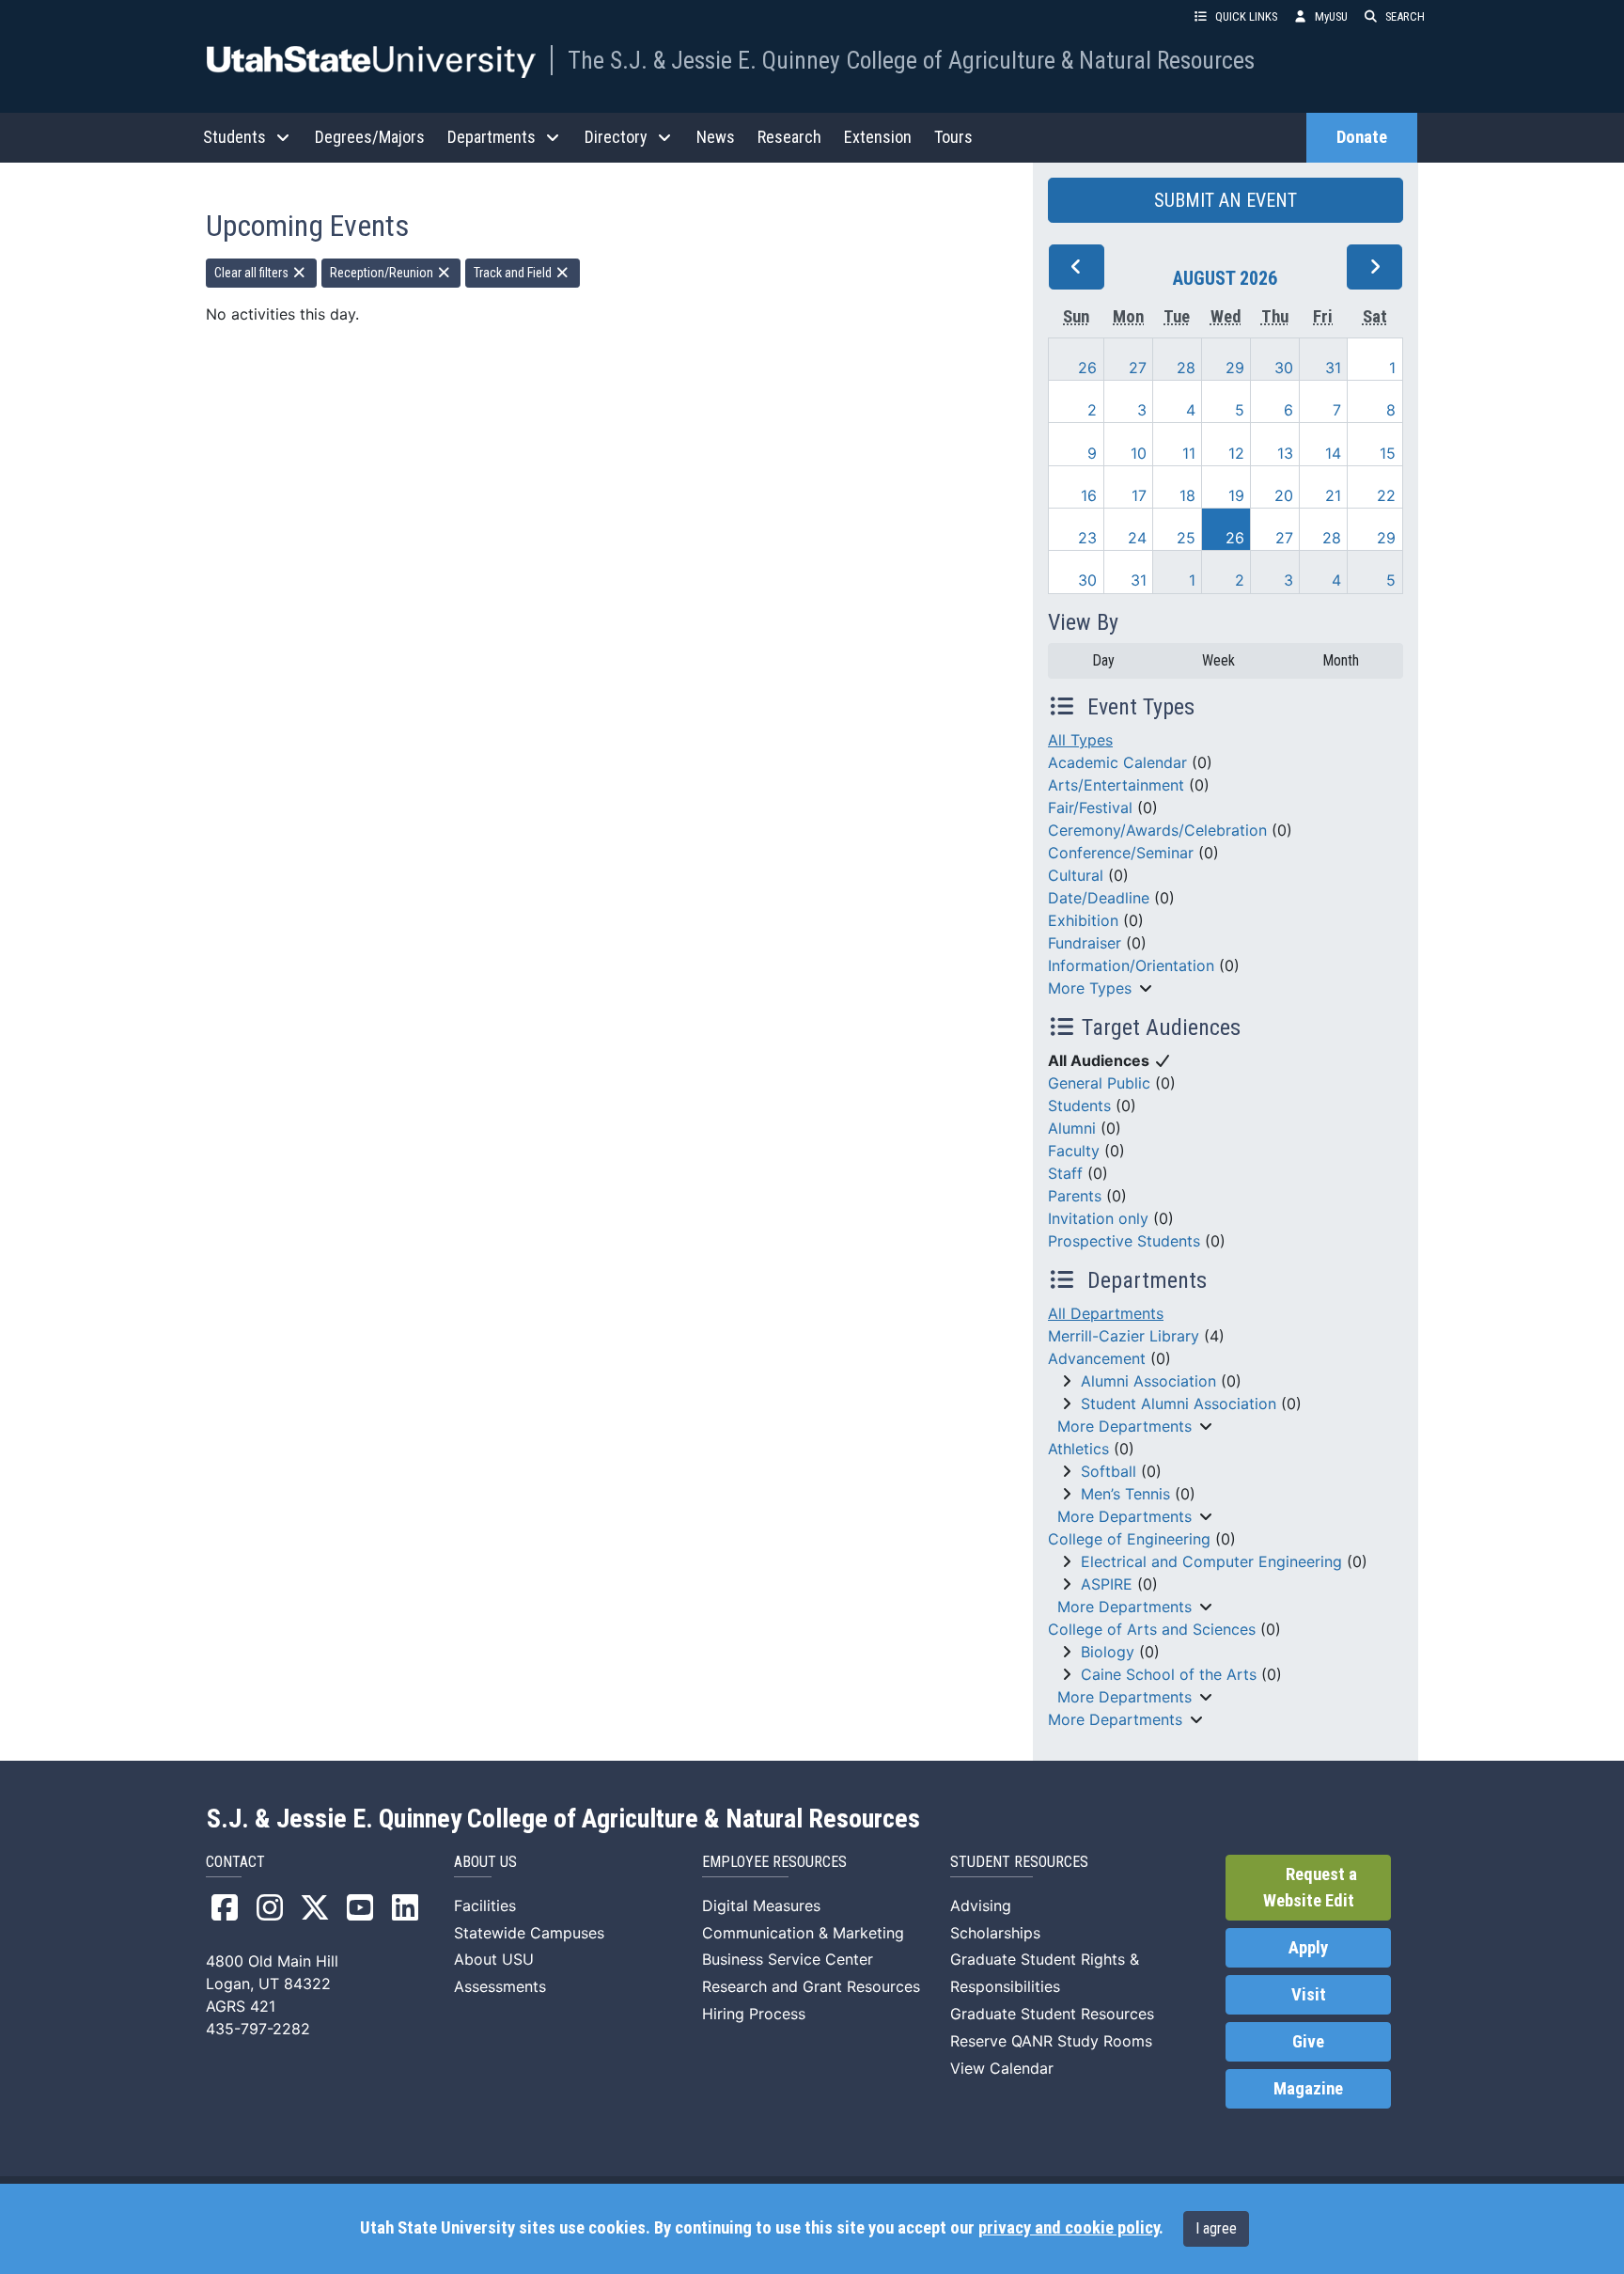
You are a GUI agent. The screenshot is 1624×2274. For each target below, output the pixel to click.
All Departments (1106, 1313)
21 (1333, 495)
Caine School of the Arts (1169, 1674)
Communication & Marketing (803, 1933)
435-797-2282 (258, 2029)
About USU (494, 1959)
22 (1386, 495)
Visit (1309, 1995)
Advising (981, 1905)
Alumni (1072, 1128)
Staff (1065, 1173)
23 (1087, 538)
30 (1284, 368)
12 (1236, 453)
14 (1333, 453)
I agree (1216, 2228)
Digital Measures (761, 1905)
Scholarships (995, 1933)
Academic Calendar (1117, 762)
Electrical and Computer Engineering (1211, 1561)
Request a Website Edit (1310, 1888)
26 (1087, 368)
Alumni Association (1148, 1381)
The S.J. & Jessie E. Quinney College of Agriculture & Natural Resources (911, 60)
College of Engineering (1129, 1539)
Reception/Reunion (383, 273)
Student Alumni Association (1179, 1404)
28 (1186, 368)
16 (1089, 495)
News (716, 137)
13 (1285, 453)
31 (1333, 368)
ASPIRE (1107, 1584)
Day (1103, 660)
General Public (1099, 1083)
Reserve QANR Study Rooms (1051, 2041)
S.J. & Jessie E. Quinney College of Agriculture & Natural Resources (563, 1819)
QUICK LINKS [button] (1246, 16)
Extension (878, 137)
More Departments (1124, 1426)
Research (789, 137)
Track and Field (514, 273)
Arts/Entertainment (1116, 785)
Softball (1109, 1471)
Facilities (485, 1905)
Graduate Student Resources (1052, 2014)
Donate (1362, 137)
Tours (953, 137)
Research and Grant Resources (811, 1986)
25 (1186, 538)
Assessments (500, 1986)
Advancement (1097, 1358)
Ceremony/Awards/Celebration (1157, 830)
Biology (1108, 1652)
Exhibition (1083, 920)
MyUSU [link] (1331, 16)
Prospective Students (1124, 1241)
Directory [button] (616, 137)
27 (1138, 368)
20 (1284, 495)
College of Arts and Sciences (1152, 1629)
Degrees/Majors (370, 137)
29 (1235, 368)
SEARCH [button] (1405, 16)
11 (1189, 453)
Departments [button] (492, 137)
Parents (1075, 1196)
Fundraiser (1085, 943)
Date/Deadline (1099, 898)
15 (1388, 453)
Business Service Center (788, 1959)
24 (1137, 538)
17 (1139, 495)
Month (1341, 660)
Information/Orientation (1131, 965)
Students (1079, 1106)
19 (1236, 495)
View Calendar (1002, 2068)
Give (1308, 2042)
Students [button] (234, 137)
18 (1187, 495)
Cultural (1076, 875)
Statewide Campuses (529, 1933)
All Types (1080, 740)
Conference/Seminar (1121, 853)
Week (1218, 660)
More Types (1090, 988)
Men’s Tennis (1125, 1494)
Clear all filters (253, 273)
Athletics (1078, 1449)
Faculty (1074, 1151)
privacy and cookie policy (1069, 2228)
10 (1139, 453)
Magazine (1308, 2089)
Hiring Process (754, 2014)
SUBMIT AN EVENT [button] (1226, 200)
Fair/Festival (1090, 808)
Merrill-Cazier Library (1124, 1336)
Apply (1308, 1948)
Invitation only (1098, 1218)
